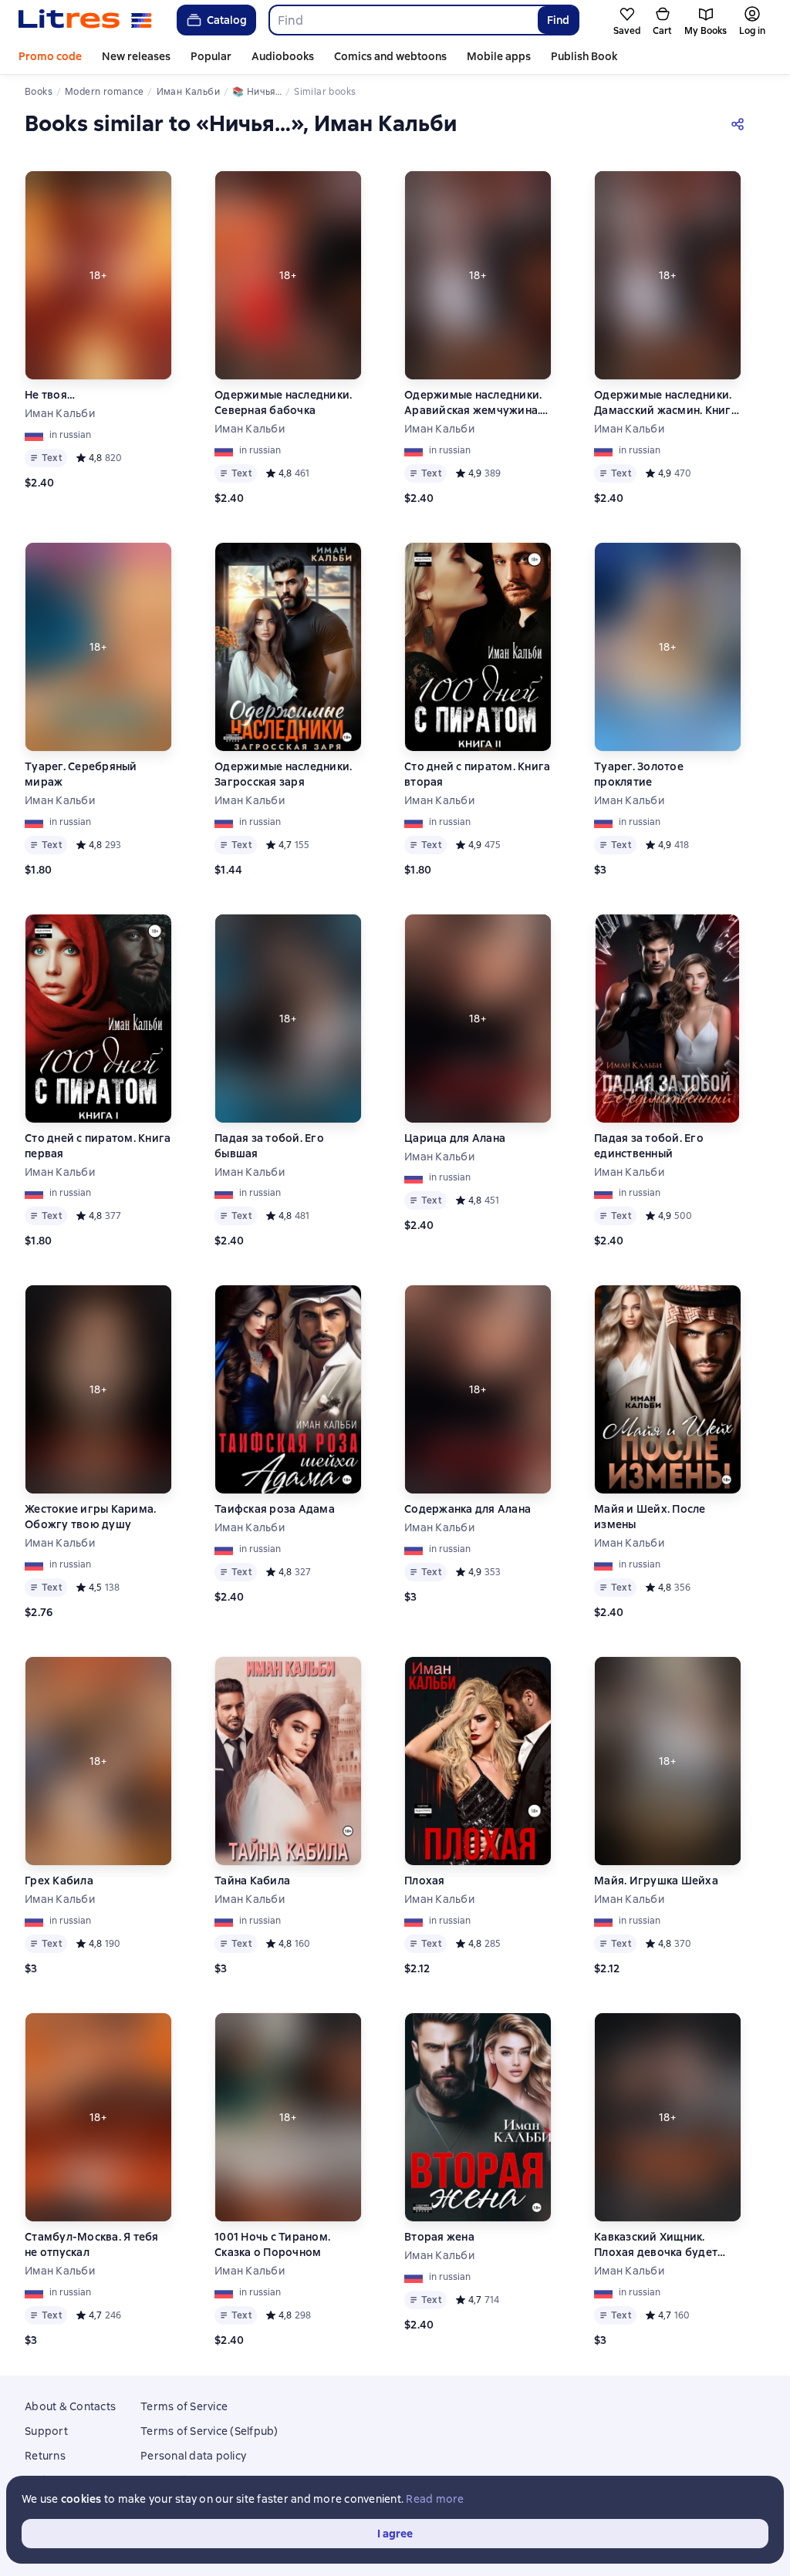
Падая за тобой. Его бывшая (269, 1146)
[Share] (741, 123)
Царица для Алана (455, 1138)
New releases (136, 56)
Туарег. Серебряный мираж (81, 774)
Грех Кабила (59, 1881)
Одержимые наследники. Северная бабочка (283, 402)
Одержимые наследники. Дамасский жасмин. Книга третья (666, 403)
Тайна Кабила (252, 1881)
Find (558, 20)
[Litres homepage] (85, 20)
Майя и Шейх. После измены (650, 1517)
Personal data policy (193, 2456)
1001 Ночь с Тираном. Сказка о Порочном (272, 2244)
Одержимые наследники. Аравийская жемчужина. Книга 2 (473, 403)
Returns (45, 2456)
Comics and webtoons (390, 56)
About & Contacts (70, 2406)
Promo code (50, 56)
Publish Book (584, 56)
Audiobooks (283, 56)
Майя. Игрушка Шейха (656, 1881)
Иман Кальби (60, 413)
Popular (211, 56)
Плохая (425, 1881)
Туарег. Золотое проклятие (639, 774)
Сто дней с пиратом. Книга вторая (477, 774)
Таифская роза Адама (275, 1509)
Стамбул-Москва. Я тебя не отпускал (92, 2244)
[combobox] (403, 20)
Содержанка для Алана (468, 1509)
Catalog (227, 20)
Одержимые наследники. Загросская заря (283, 774)
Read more (435, 2499)
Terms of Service (184, 2406)
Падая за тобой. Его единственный (649, 1146)
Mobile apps (499, 56)
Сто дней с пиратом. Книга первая (98, 1146)
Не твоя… (50, 395)
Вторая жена (439, 2237)
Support (46, 2431)
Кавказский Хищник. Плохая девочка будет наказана (656, 2245)
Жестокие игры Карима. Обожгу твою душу (90, 1517)
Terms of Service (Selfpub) (209, 2431)
